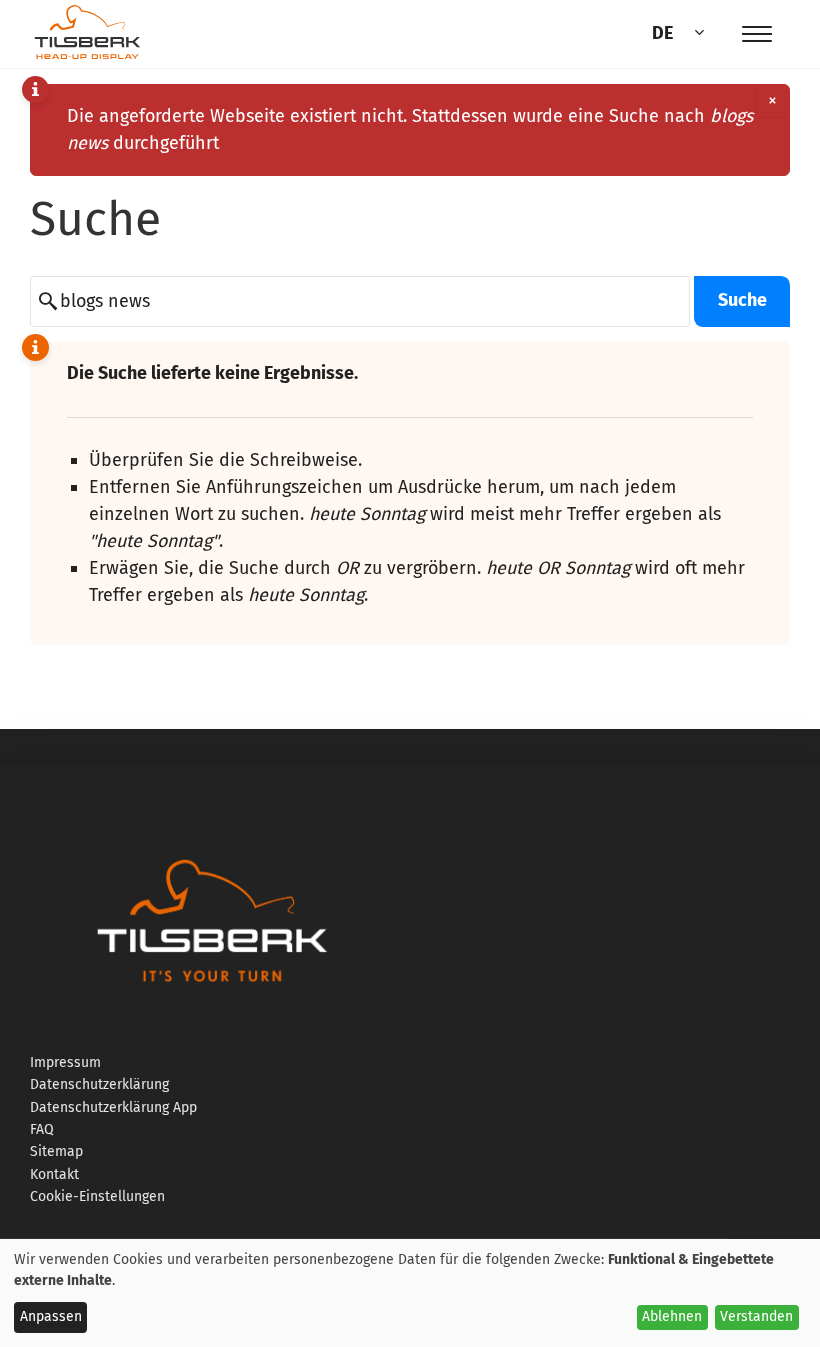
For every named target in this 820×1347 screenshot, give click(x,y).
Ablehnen (672, 1316)
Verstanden (756, 1316)
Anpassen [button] (51, 1316)
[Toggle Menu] (757, 34)
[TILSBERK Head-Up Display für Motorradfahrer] (87, 58)
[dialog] (410, 1293)
